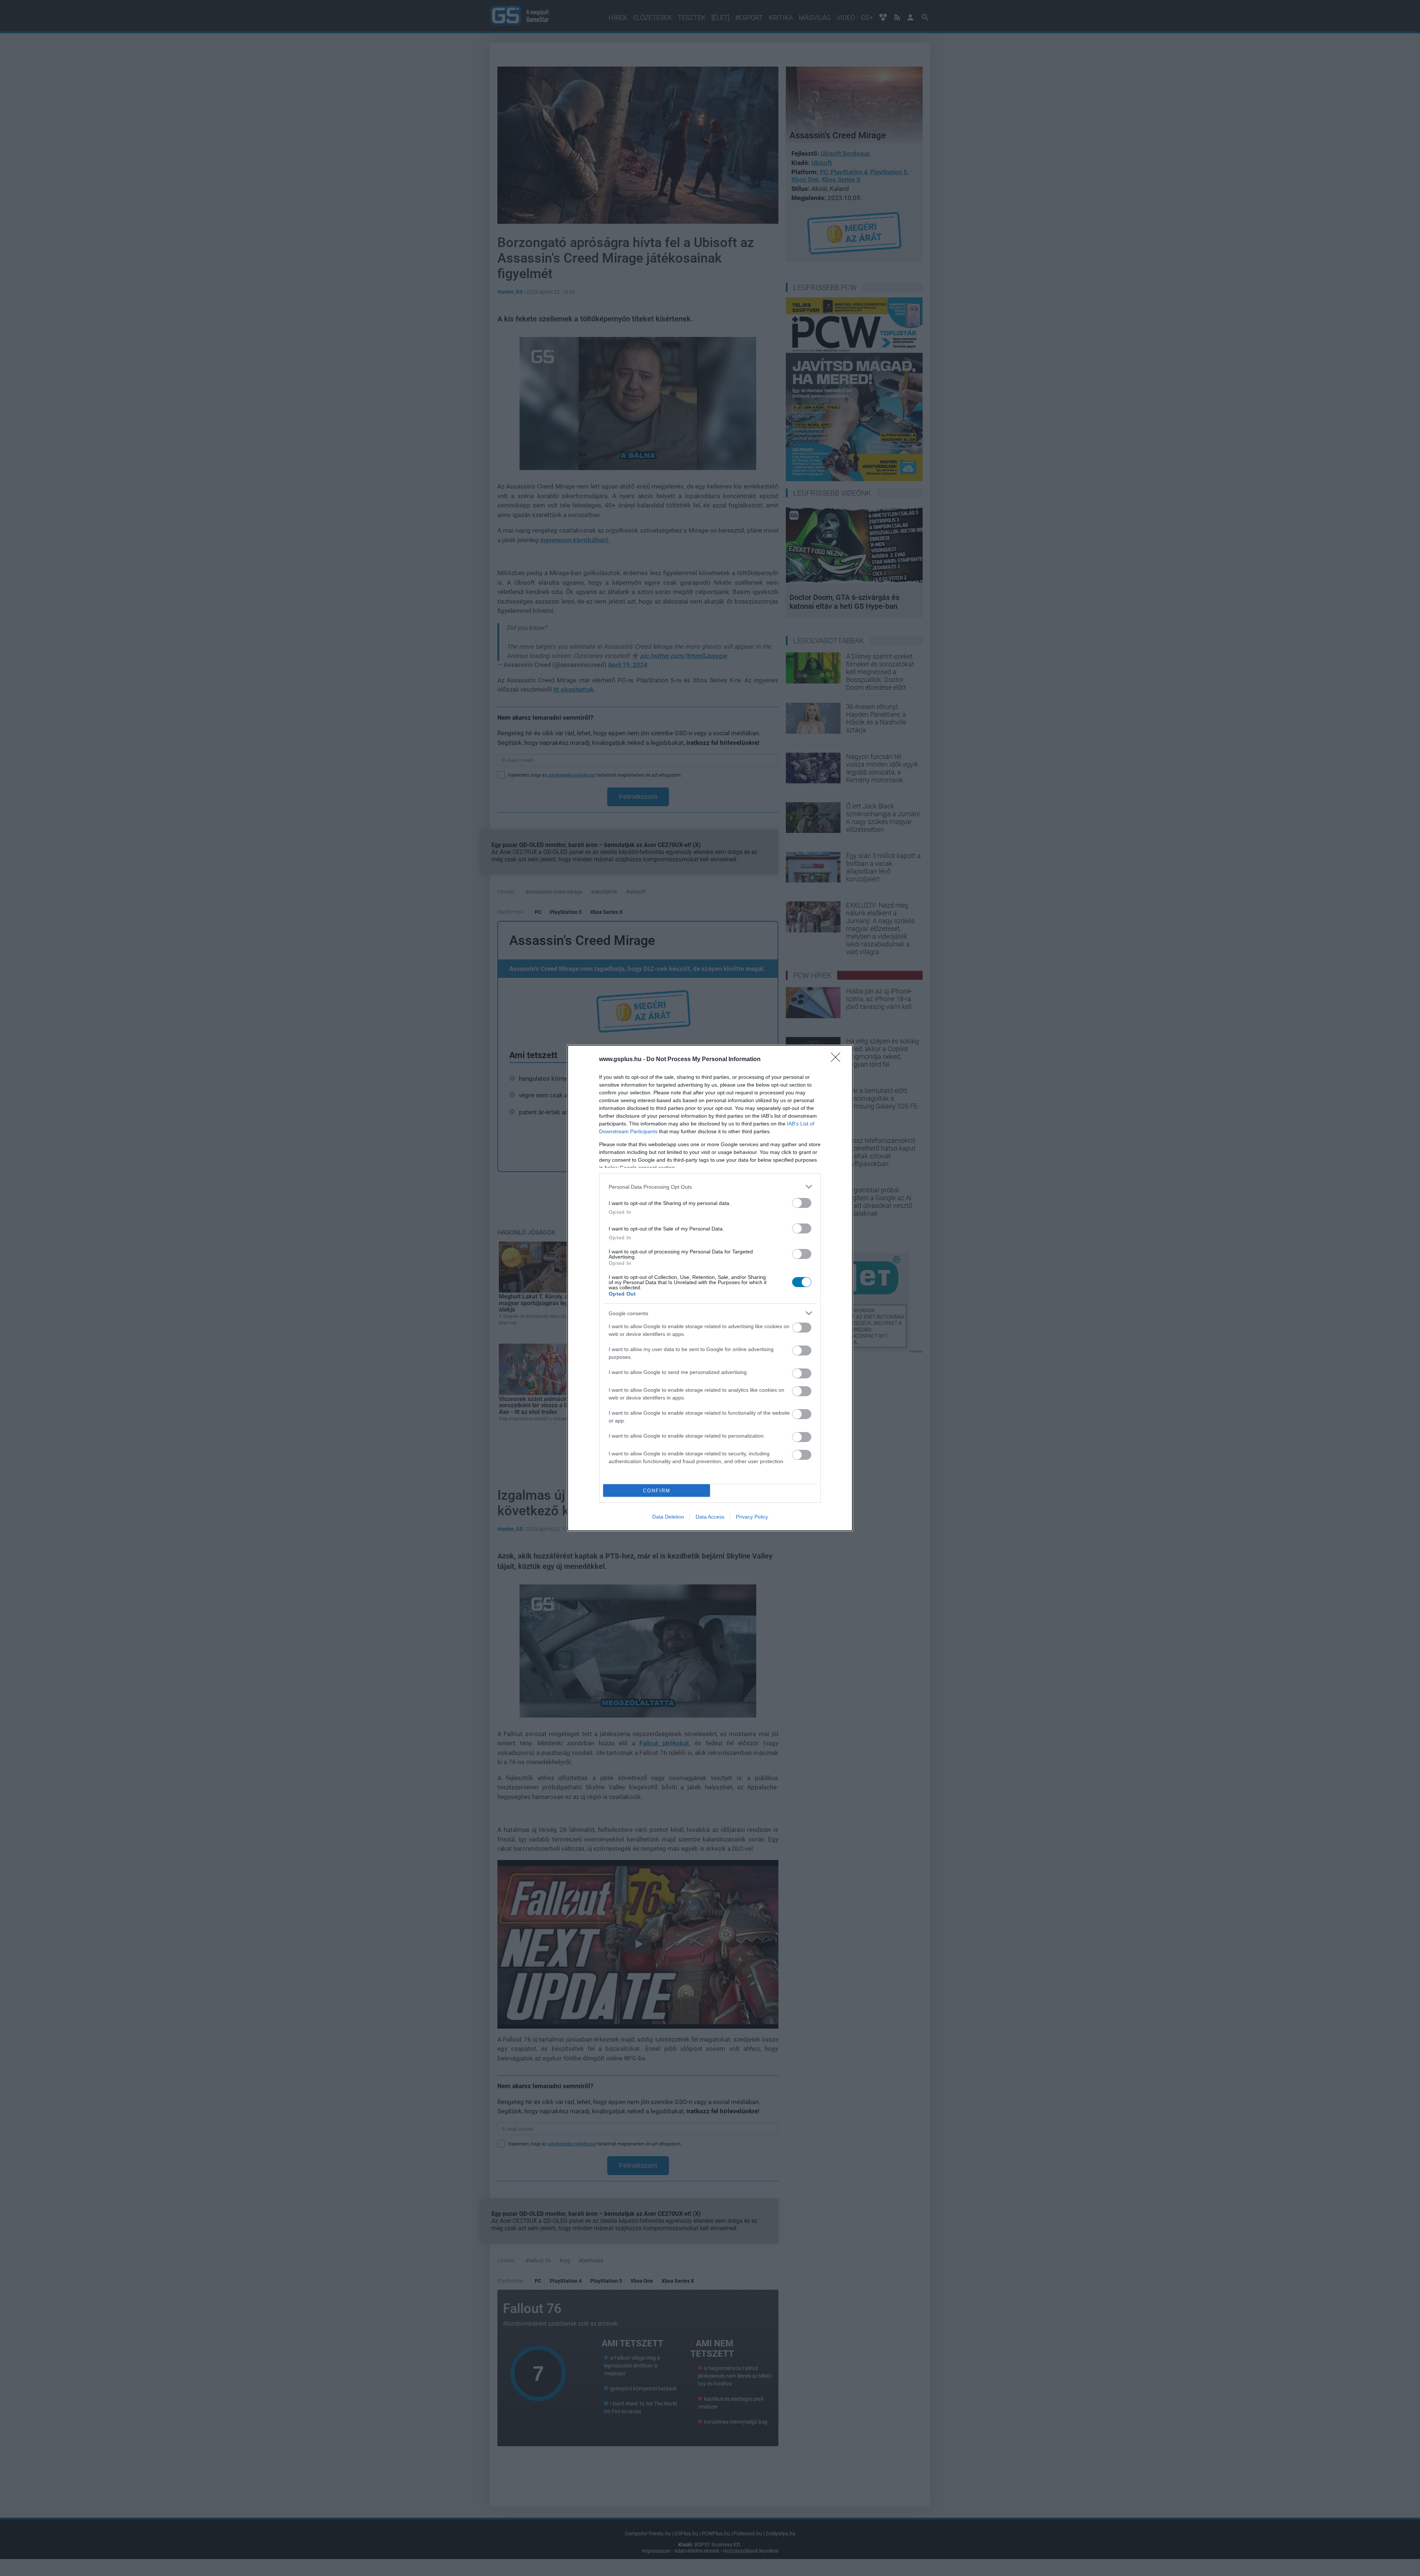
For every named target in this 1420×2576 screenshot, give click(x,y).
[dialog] (710, 1288)
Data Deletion (668, 1517)
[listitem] (710, 1187)
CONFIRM (657, 1491)
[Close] (838, 1060)
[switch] (802, 1203)
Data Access (710, 1517)
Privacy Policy (752, 1517)
